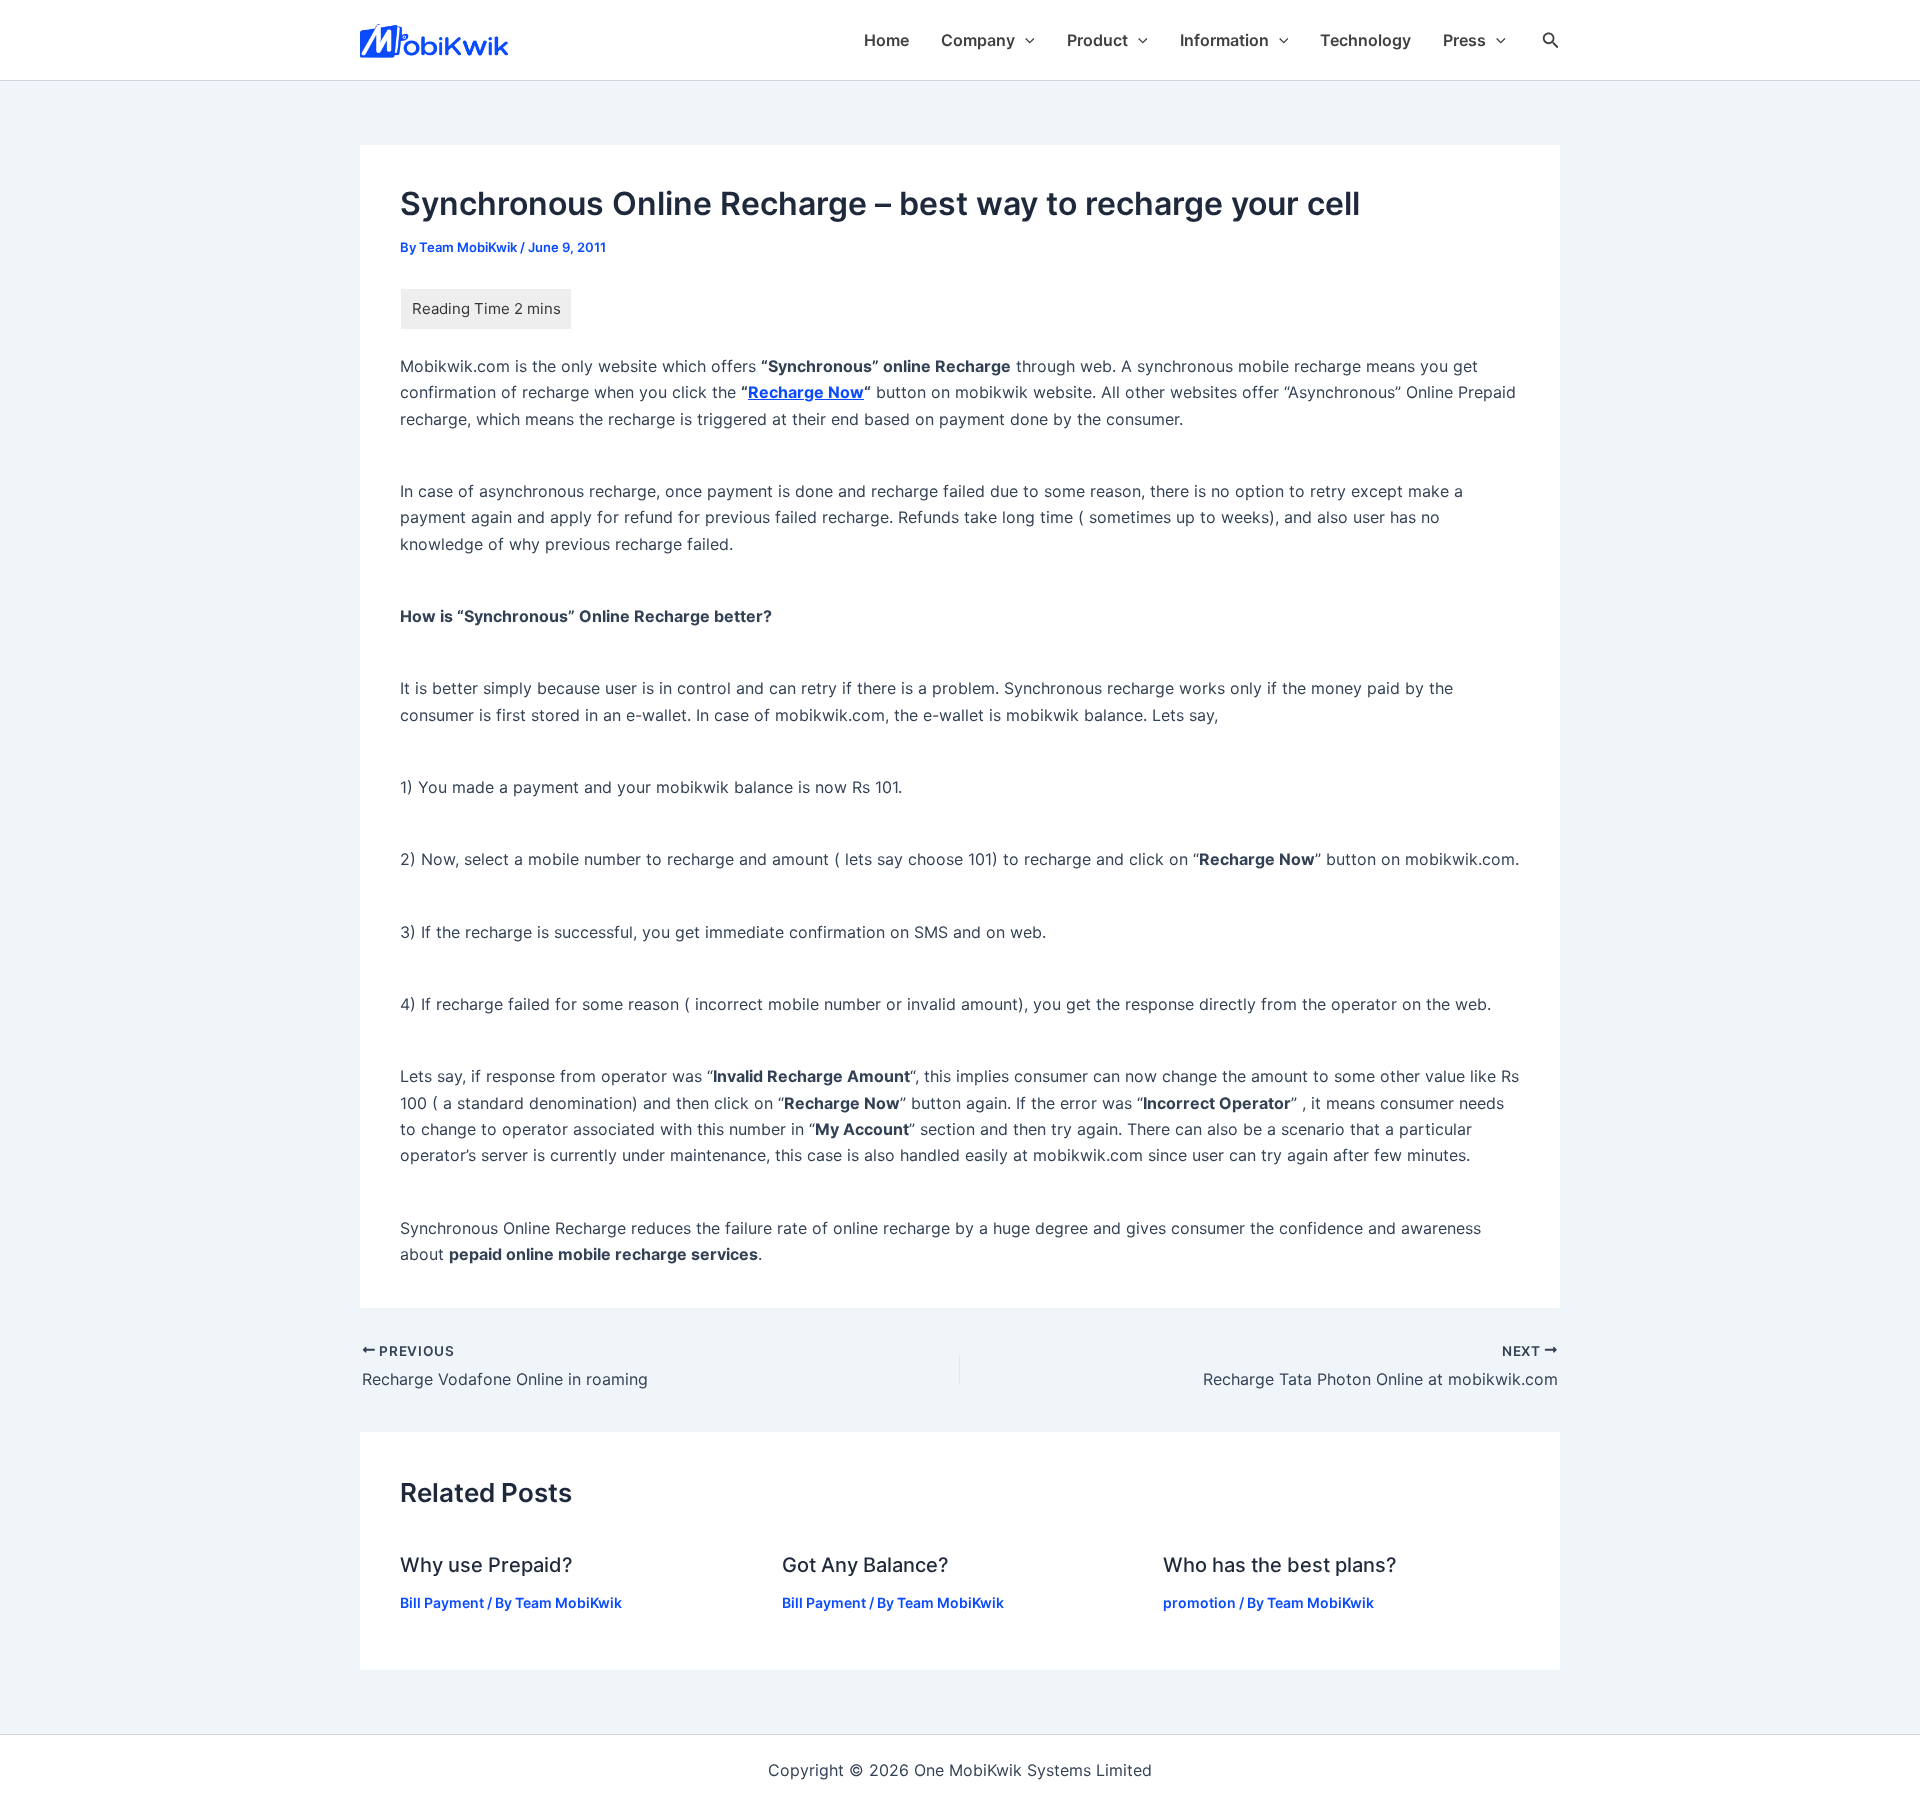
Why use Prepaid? (486, 1565)
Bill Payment (442, 1602)
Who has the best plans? (1280, 1565)
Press (1464, 40)
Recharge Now (806, 392)
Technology (1365, 40)
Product (1097, 40)
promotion (1199, 1602)
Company (978, 40)
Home (886, 40)
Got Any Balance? (865, 1565)
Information (1224, 40)
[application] (1025, 40)
